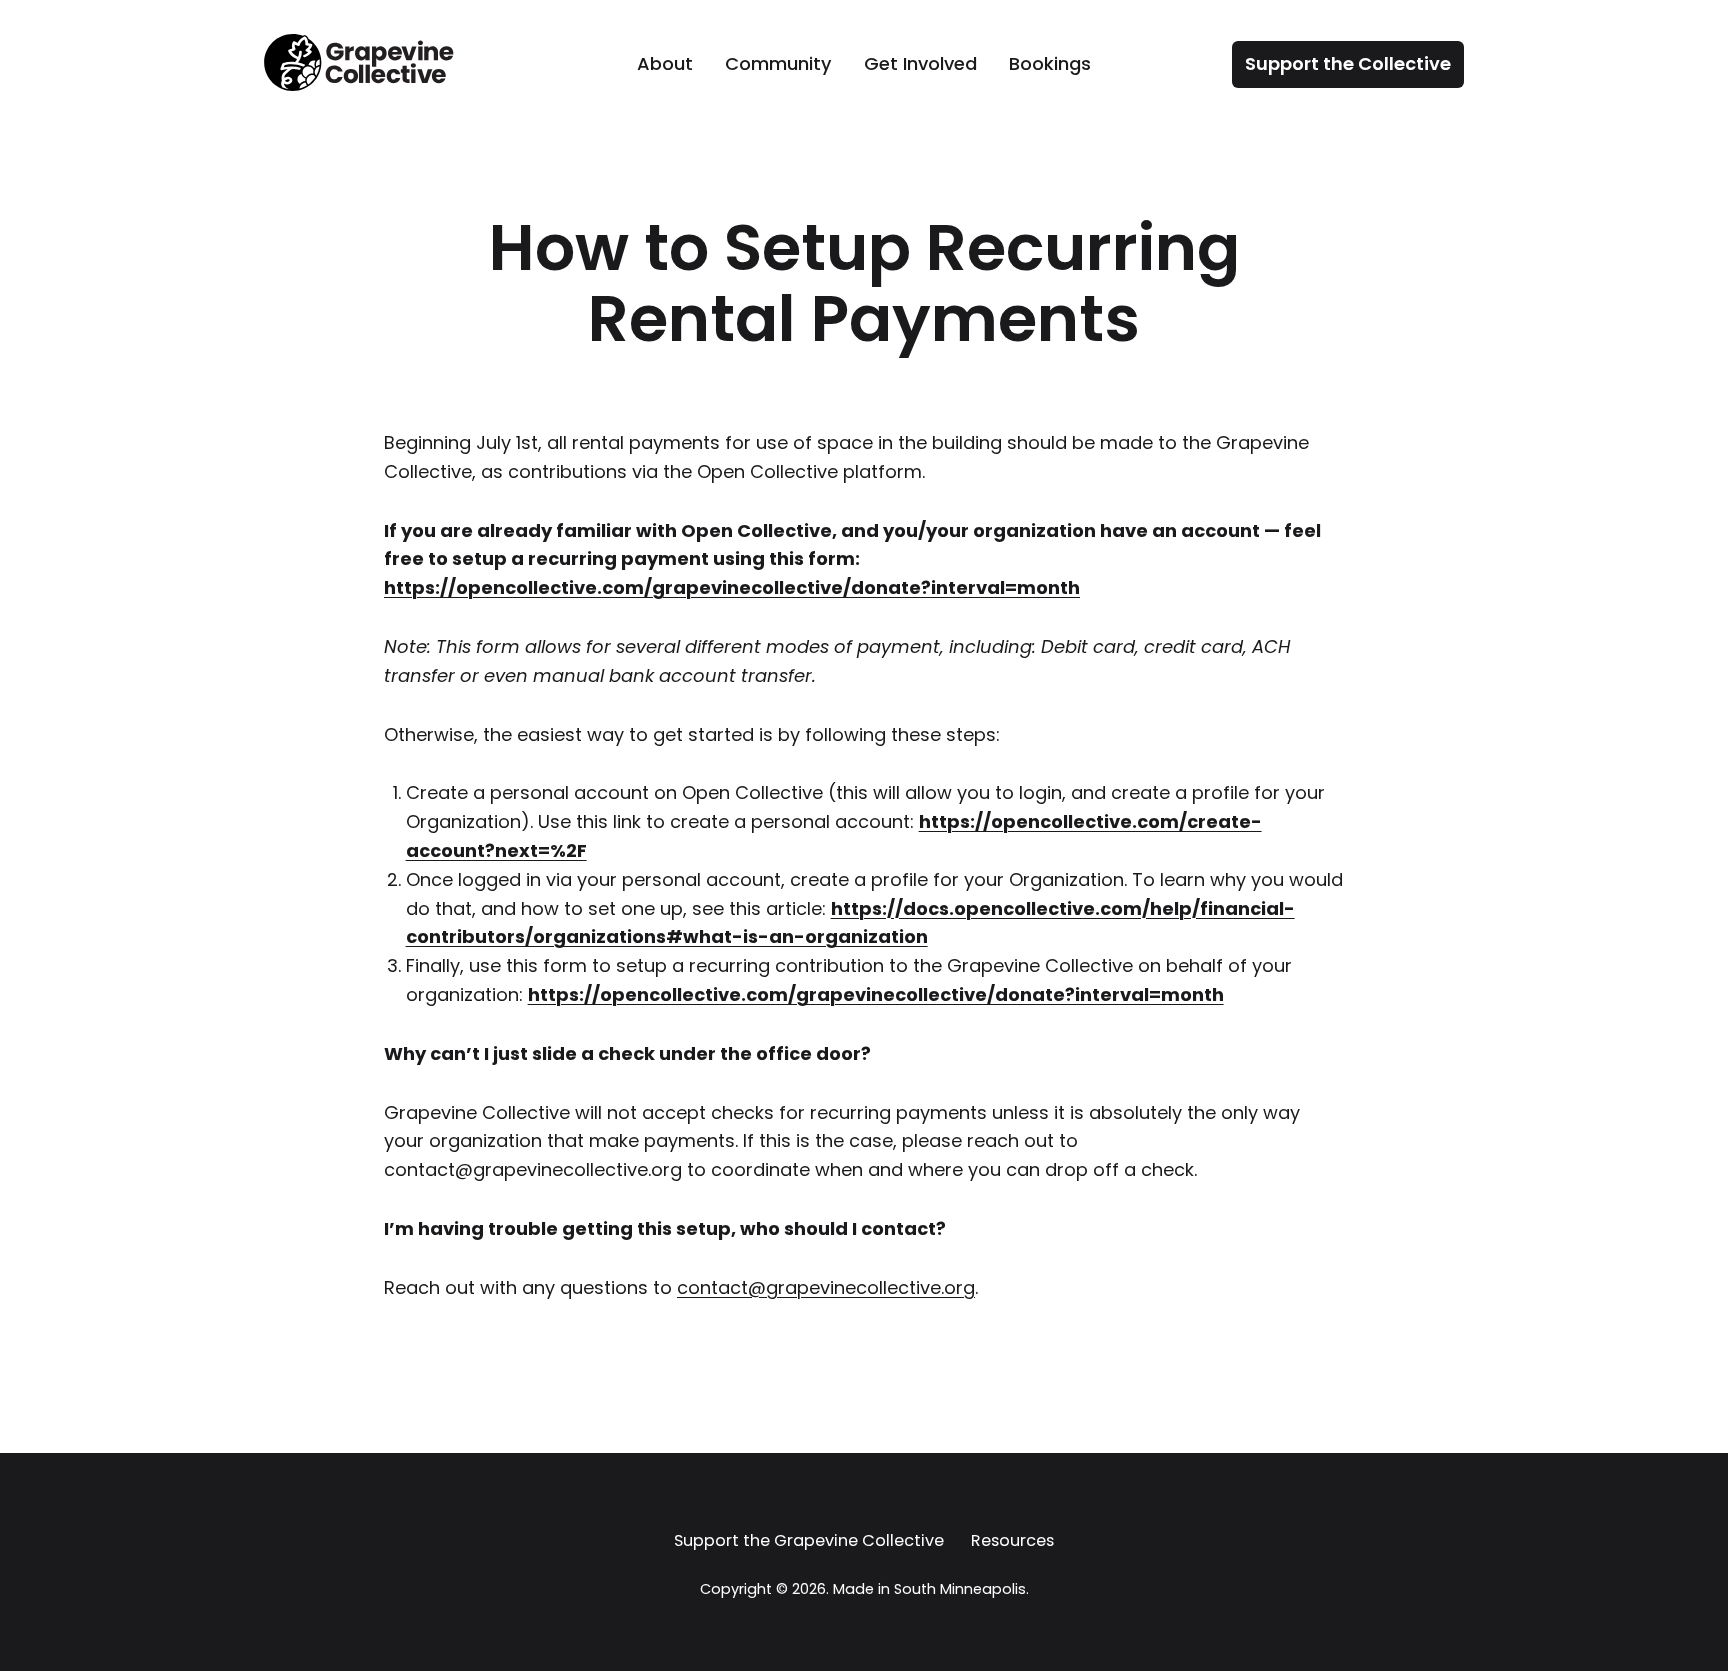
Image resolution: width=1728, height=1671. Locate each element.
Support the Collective (1348, 63)
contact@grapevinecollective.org (826, 1287)
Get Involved (920, 63)
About (665, 63)
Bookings (1050, 63)
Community (778, 63)
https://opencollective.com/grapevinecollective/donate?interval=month (732, 587)
